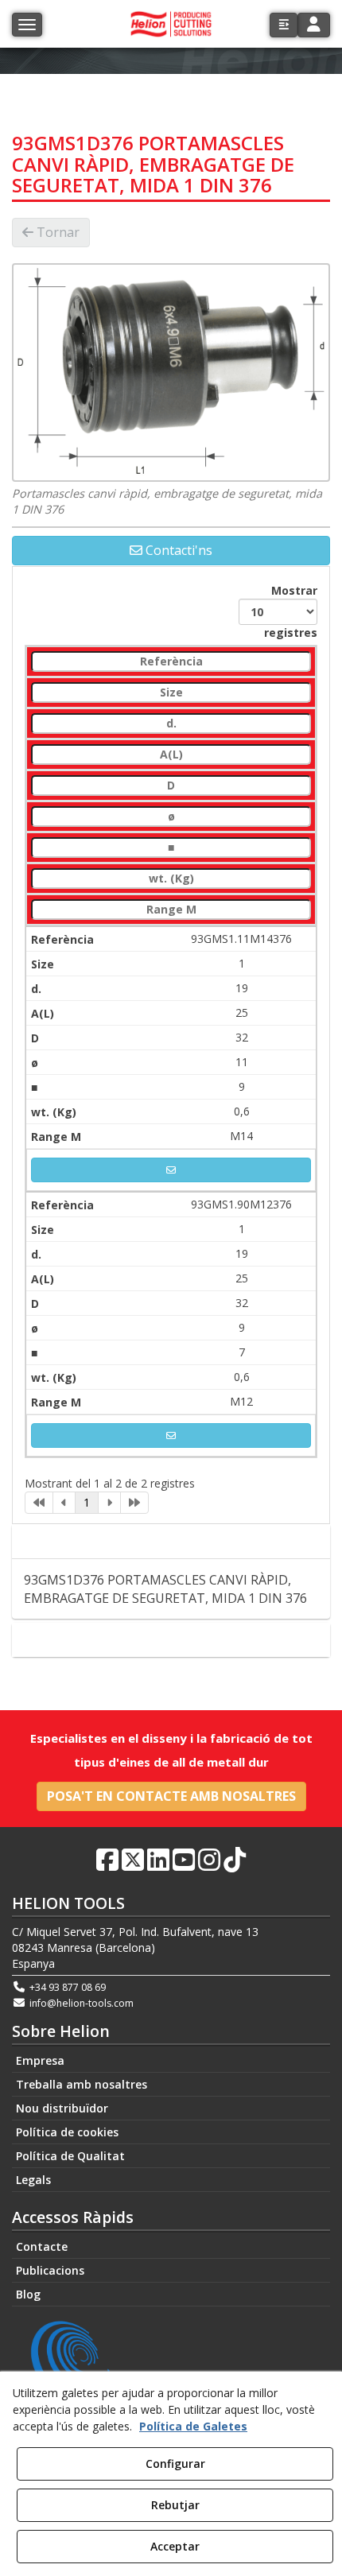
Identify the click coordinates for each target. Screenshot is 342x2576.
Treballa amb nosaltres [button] (82, 2084)
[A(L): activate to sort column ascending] (171, 755)
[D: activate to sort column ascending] (171, 786)
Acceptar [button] (175, 2546)
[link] (39, 1503)
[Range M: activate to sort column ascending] (171, 910)
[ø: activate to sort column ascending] (171, 817)
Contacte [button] (178, 1640)
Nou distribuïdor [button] (62, 2108)
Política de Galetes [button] (193, 2426)
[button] (284, 25)
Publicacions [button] (50, 2270)
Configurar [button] (175, 2463)
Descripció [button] (177, 1542)
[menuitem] (171, 2061)
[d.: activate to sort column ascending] (171, 724)
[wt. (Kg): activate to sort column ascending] (171, 879)
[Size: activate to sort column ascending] (171, 693)
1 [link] (87, 1502)
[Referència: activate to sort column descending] (171, 662)
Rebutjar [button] (175, 2505)
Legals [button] (33, 2180)
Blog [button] (28, 2294)
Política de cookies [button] (67, 2132)
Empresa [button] (40, 2060)
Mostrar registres (291, 611)
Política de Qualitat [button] (70, 2156)
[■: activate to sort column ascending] (171, 848)
